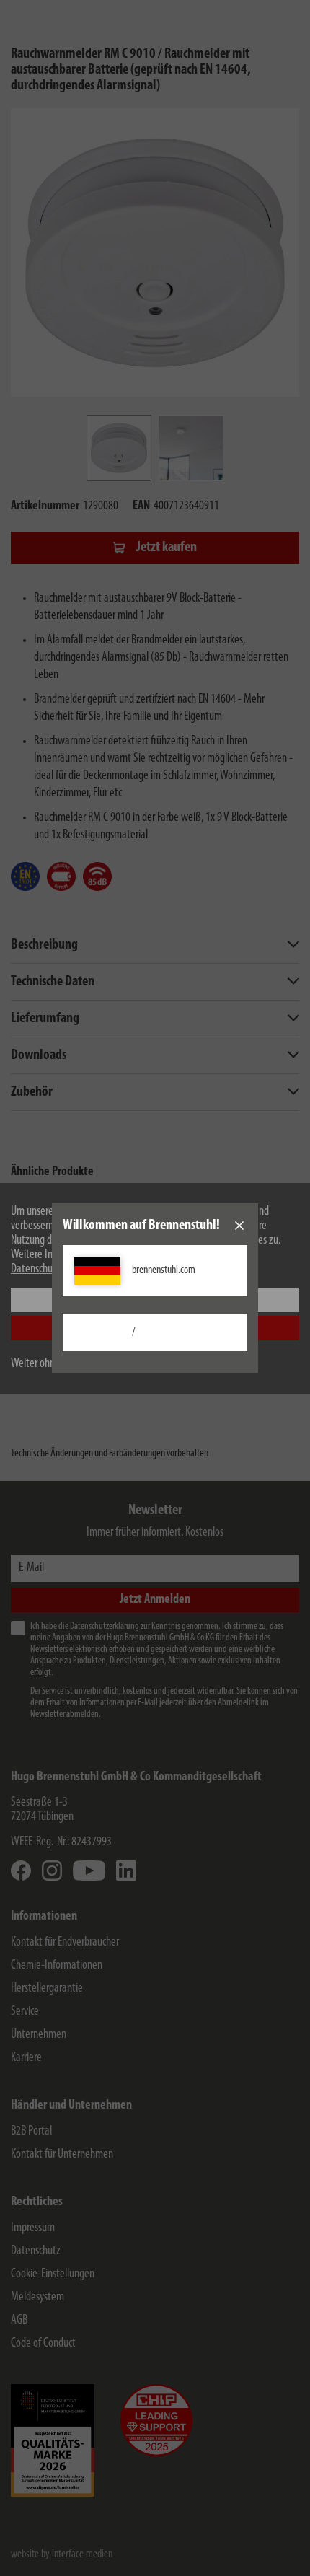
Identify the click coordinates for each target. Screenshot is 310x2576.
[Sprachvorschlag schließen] (239, 1226)
